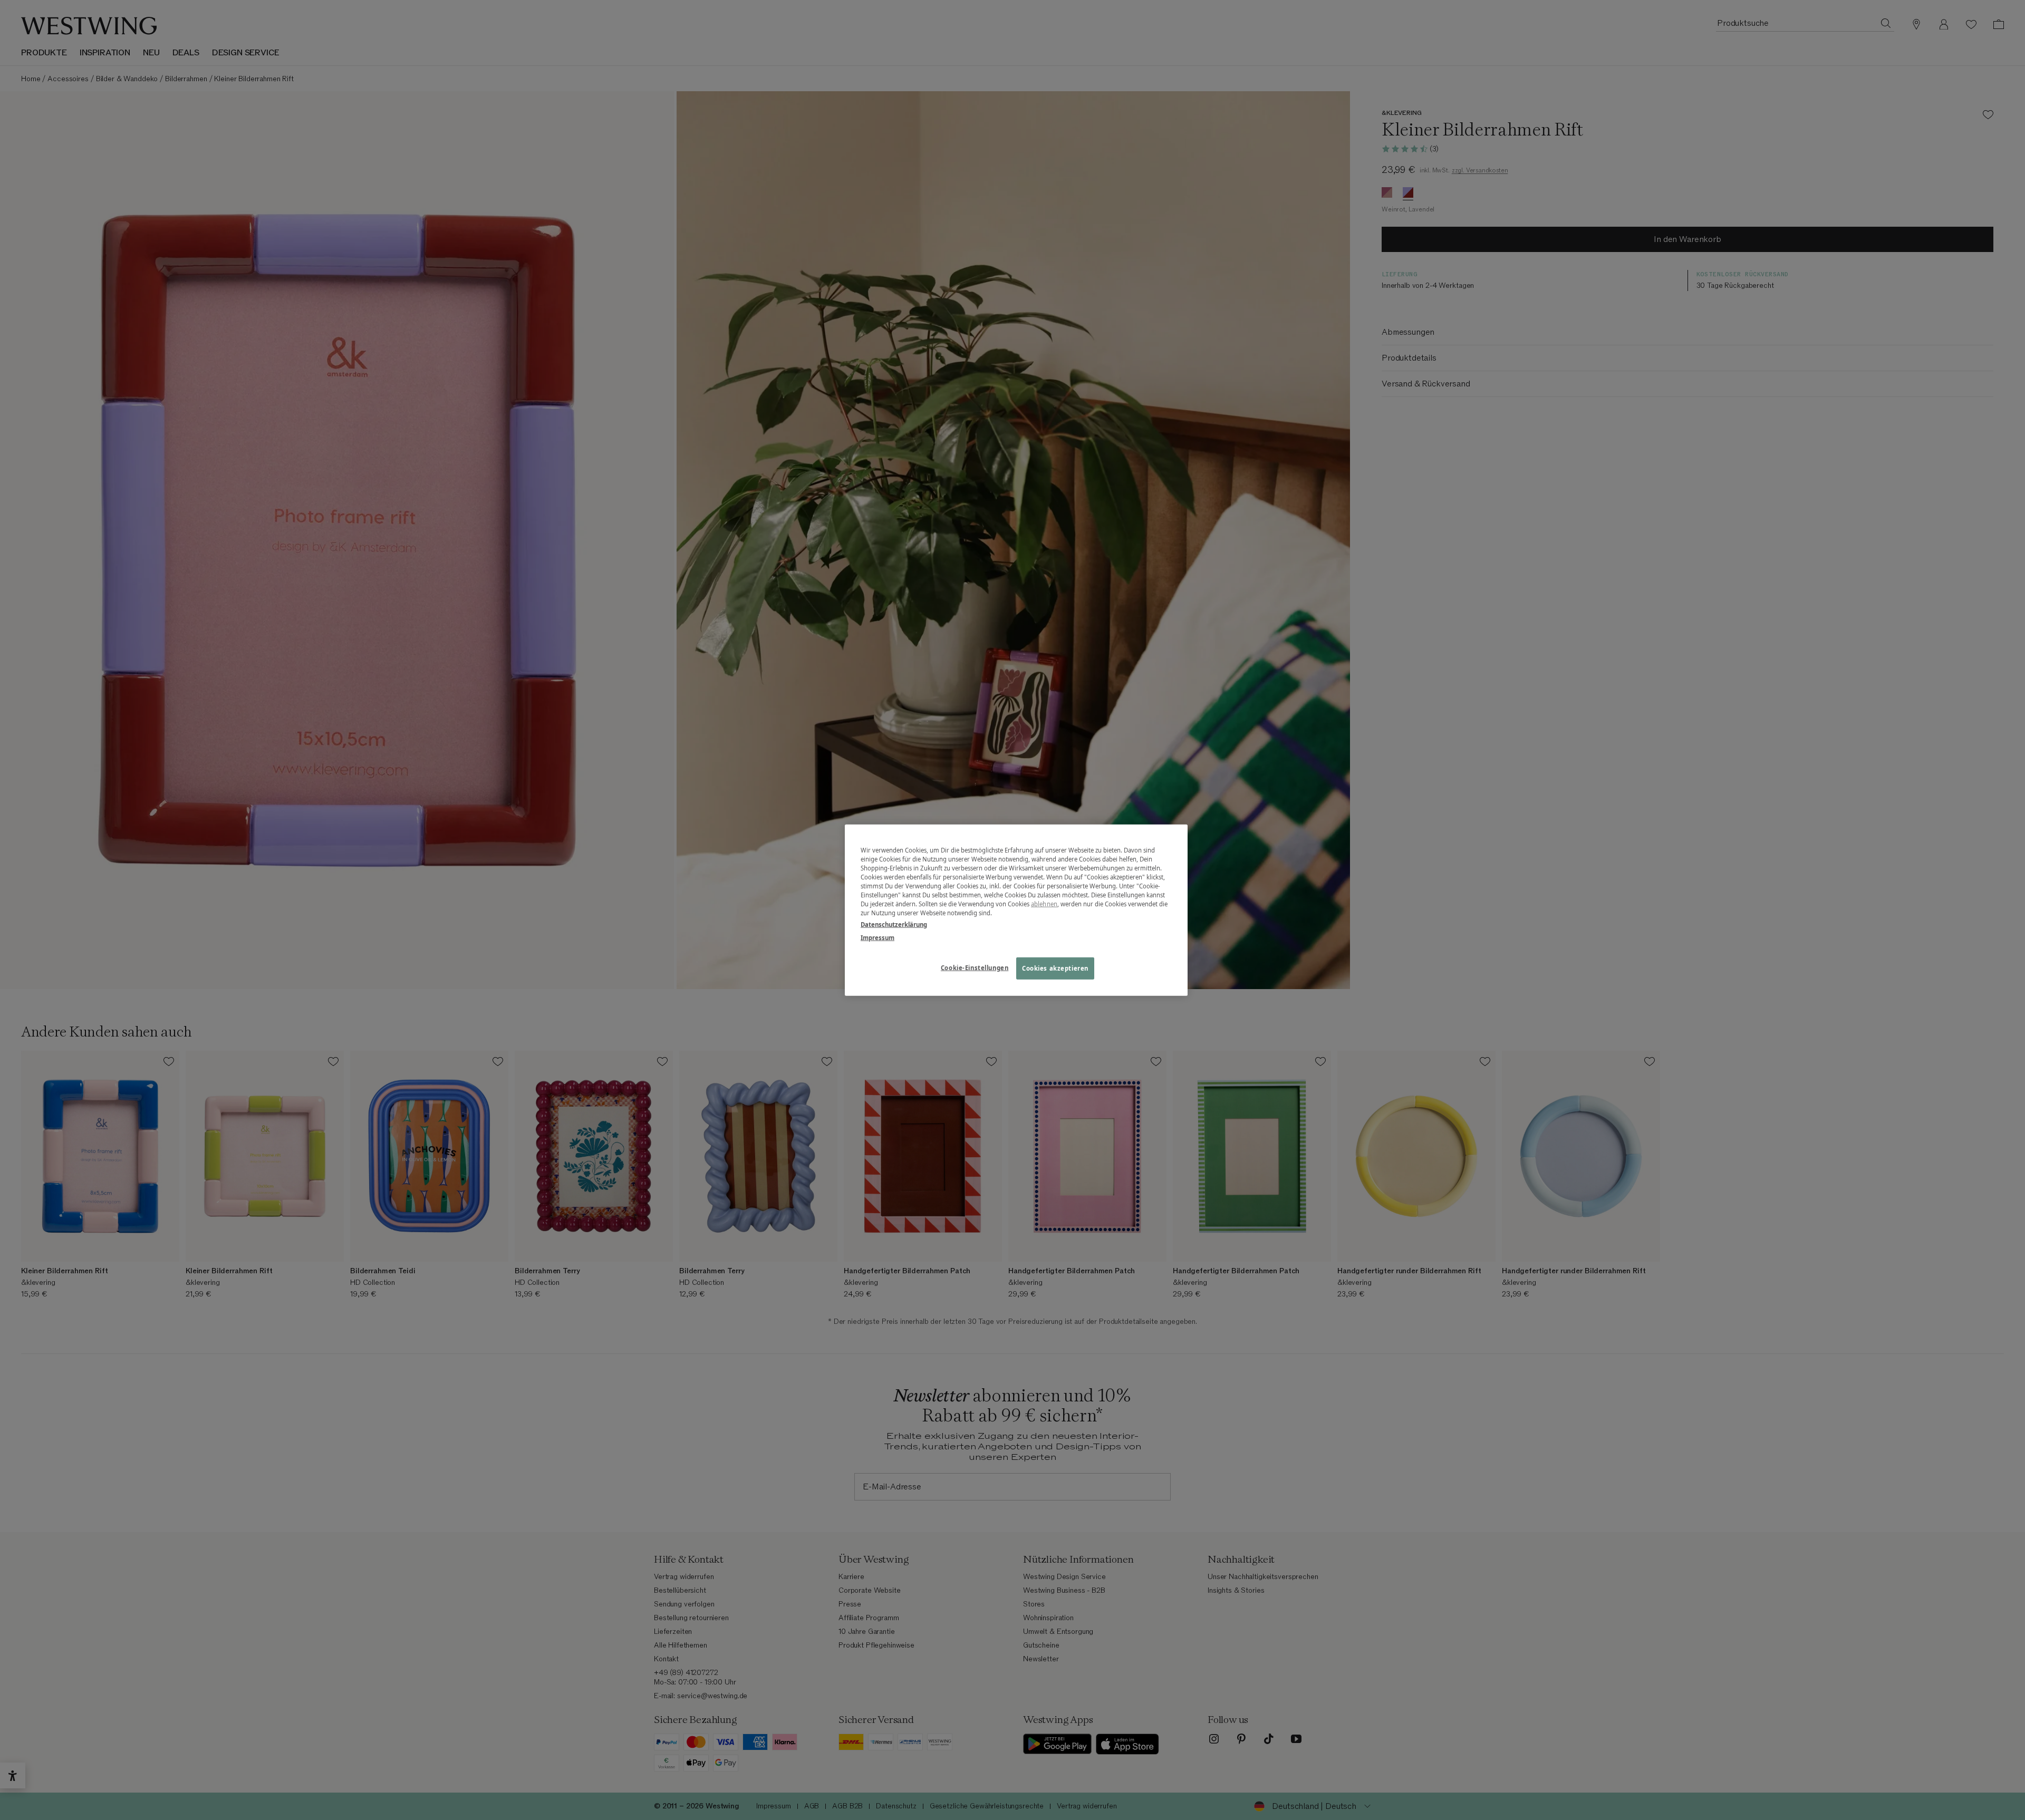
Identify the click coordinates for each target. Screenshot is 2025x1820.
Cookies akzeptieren (1055, 968)
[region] (1016, 910)
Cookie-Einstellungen (975, 967)
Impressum (877, 937)
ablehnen (1044, 904)
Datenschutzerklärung (894, 924)
